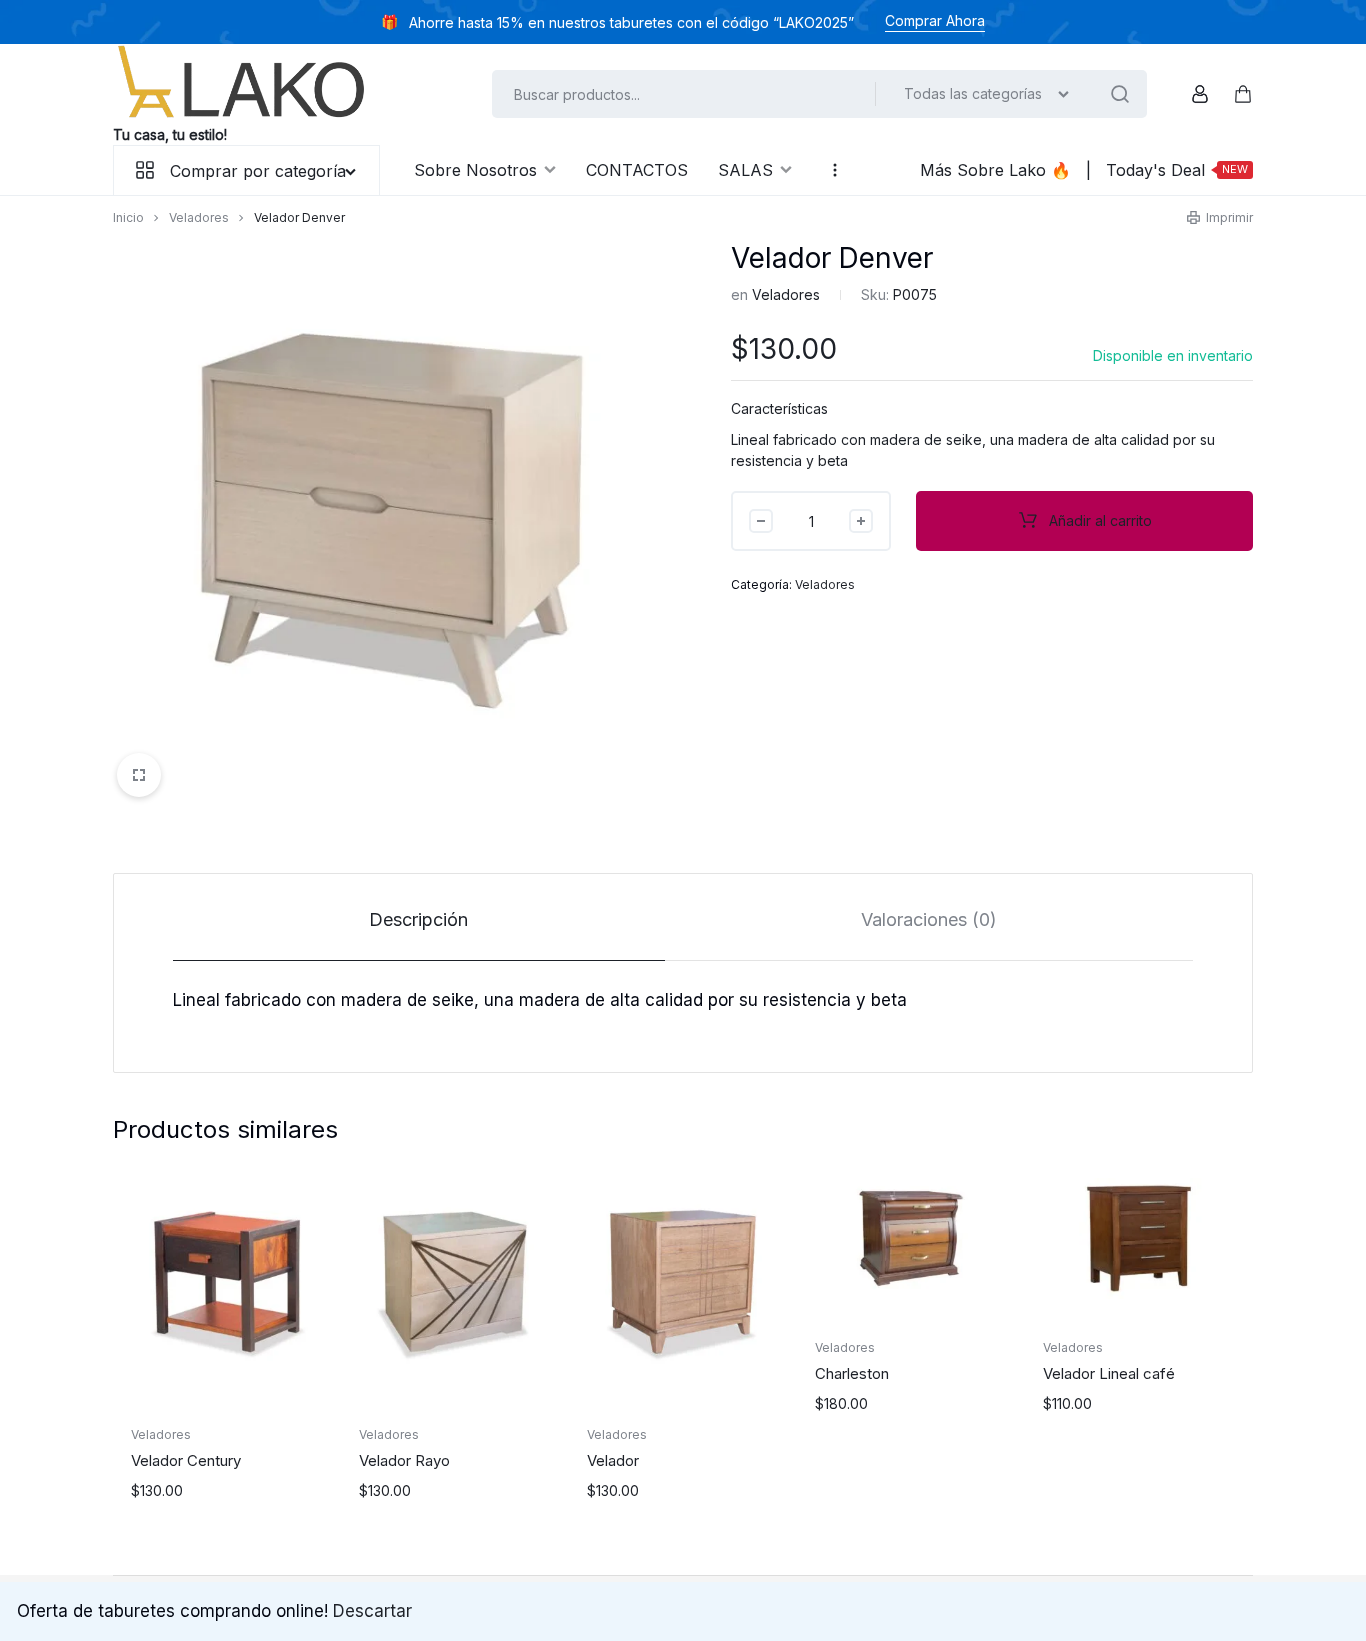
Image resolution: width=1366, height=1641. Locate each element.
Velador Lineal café (1109, 1373)
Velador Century (186, 1460)
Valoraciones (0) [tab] (929, 919)
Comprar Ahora (935, 20)
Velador (613, 1460)
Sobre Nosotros (475, 170)
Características (779, 408)
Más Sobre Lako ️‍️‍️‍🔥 (995, 170)
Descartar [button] (372, 1611)
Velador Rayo (404, 1460)
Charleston (852, 1373)
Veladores (199, 217)
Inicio (128, 217)
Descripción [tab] (418, 919)
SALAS (745, 170)
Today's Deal (1177, 169)
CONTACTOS (637, 170)
